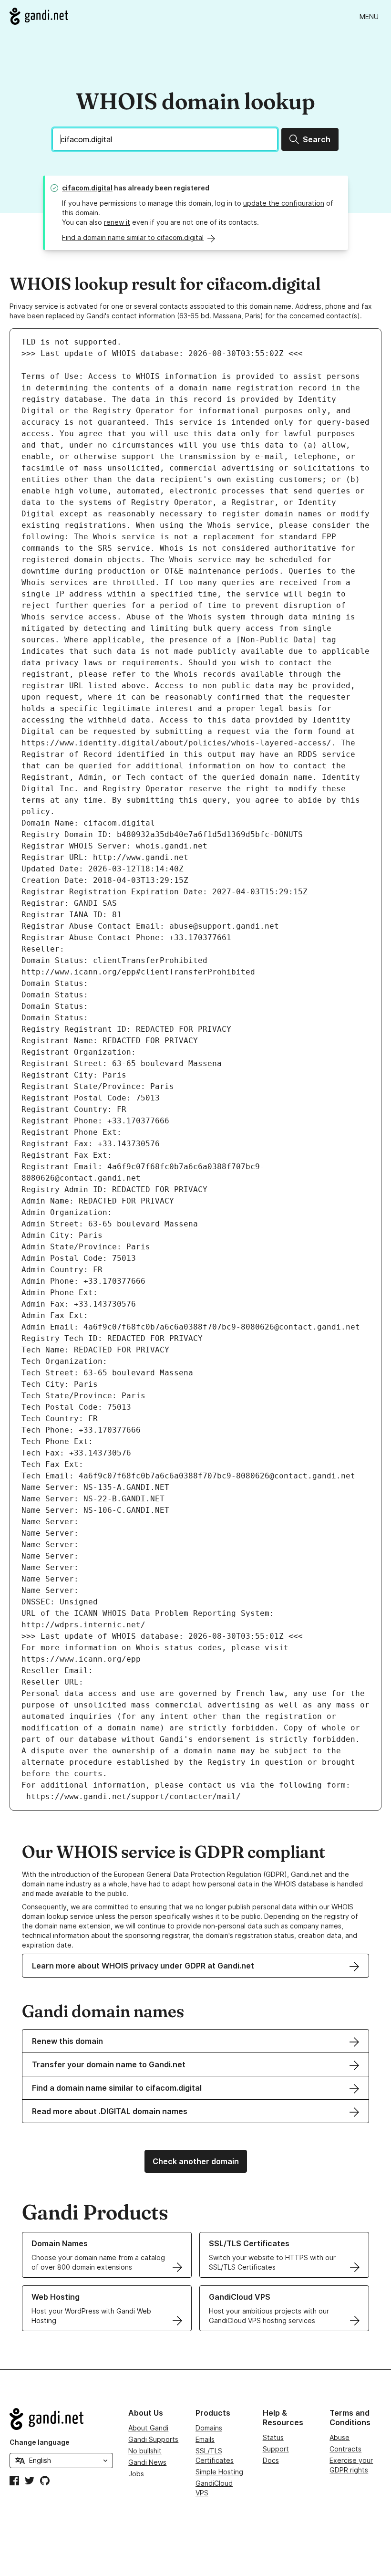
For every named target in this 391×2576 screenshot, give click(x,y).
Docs (271, 2460)
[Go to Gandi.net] (39, 16)
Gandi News (147, 2462)
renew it (117, 222)
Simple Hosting (219, 2472)
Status (273, 2437)
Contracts (345, 2449)
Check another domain (196, 2161)
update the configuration (284, 203)
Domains (209, 2428)
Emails (205, 2439)
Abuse (340, 2437)
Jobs (136, 2474)
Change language (40, 2442)
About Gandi (148, 2428)
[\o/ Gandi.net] (61, 2419)
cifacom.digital (87, 188)
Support (276, 2449)
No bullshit (145, 2451)
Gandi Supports (153, 2439)
